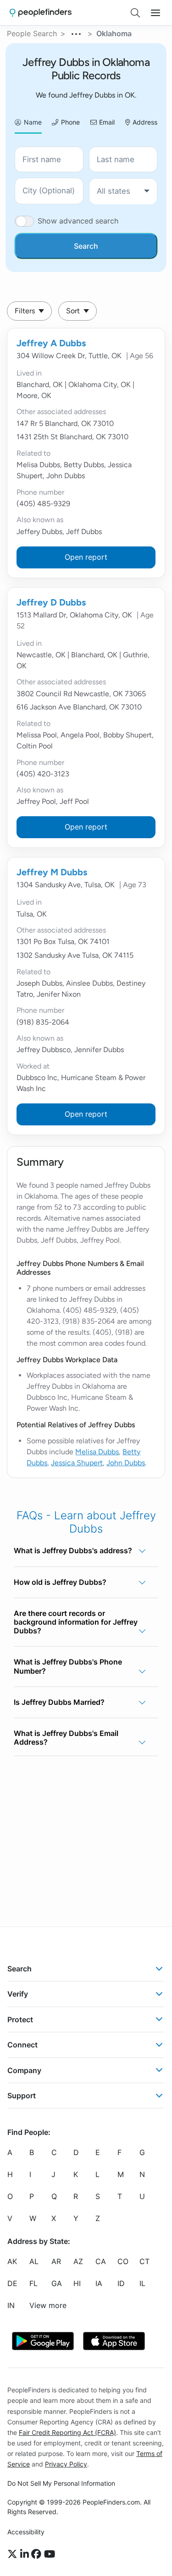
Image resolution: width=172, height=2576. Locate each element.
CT (144, 2262)
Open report (86, 557)
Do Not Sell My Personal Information (61, 2483)
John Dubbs (126, 1463)
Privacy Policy (66, 2464)
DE (12, 2284)
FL (33, 2284)
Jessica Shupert (77, 1463)
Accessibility (26, 2532)
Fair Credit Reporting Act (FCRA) (67, 2432)
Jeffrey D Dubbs (51, 602)
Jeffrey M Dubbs (52, 872)
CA (101, 2262)
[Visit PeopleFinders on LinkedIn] (26, 2554)
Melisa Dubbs (97, 1452)
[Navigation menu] (155, 13)
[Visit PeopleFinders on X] (14, 2554)
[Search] (135, 13)
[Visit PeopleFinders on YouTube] (50, 2554)
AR (56, 2262)
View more (48, 2306)
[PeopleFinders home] (41, 13)
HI (77, 2284)
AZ (78, 2262)
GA (57, 2284)
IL (142, 2284)
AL (34, 2262)
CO (123, 2262)
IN (11, 2306)
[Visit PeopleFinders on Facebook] (38, 2554)
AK (12, 2262)
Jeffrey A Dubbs (51, 343)
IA (99, 2284)
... (77, 33)
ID (121, 2284)
